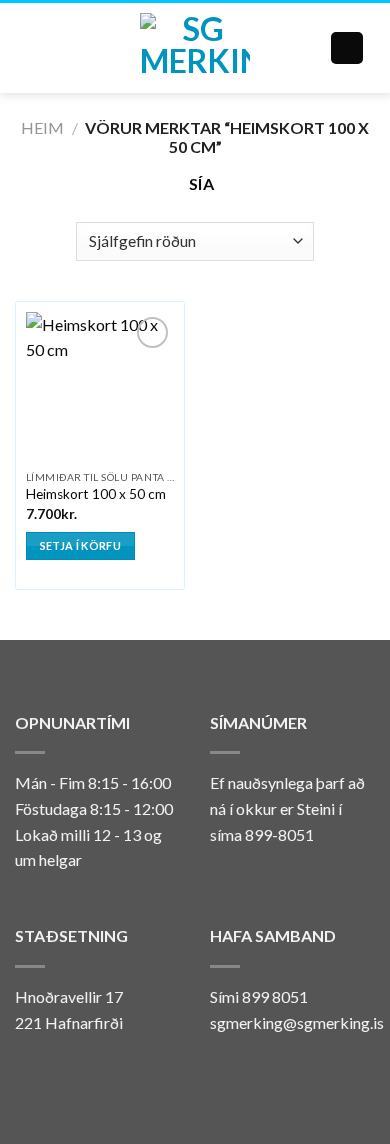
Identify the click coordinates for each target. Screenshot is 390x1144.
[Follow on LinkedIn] (271, 1071)
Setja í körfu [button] (80, 545)
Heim (42, 127)
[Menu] (37, 47)
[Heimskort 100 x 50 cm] (100, 386)
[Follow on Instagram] (247, 1071)
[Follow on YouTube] (295, 1071)
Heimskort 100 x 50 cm (96, 494)
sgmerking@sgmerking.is (297, 1022)
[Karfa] (347, 48)
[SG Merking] (195, 48)
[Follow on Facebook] (222, 1071)
